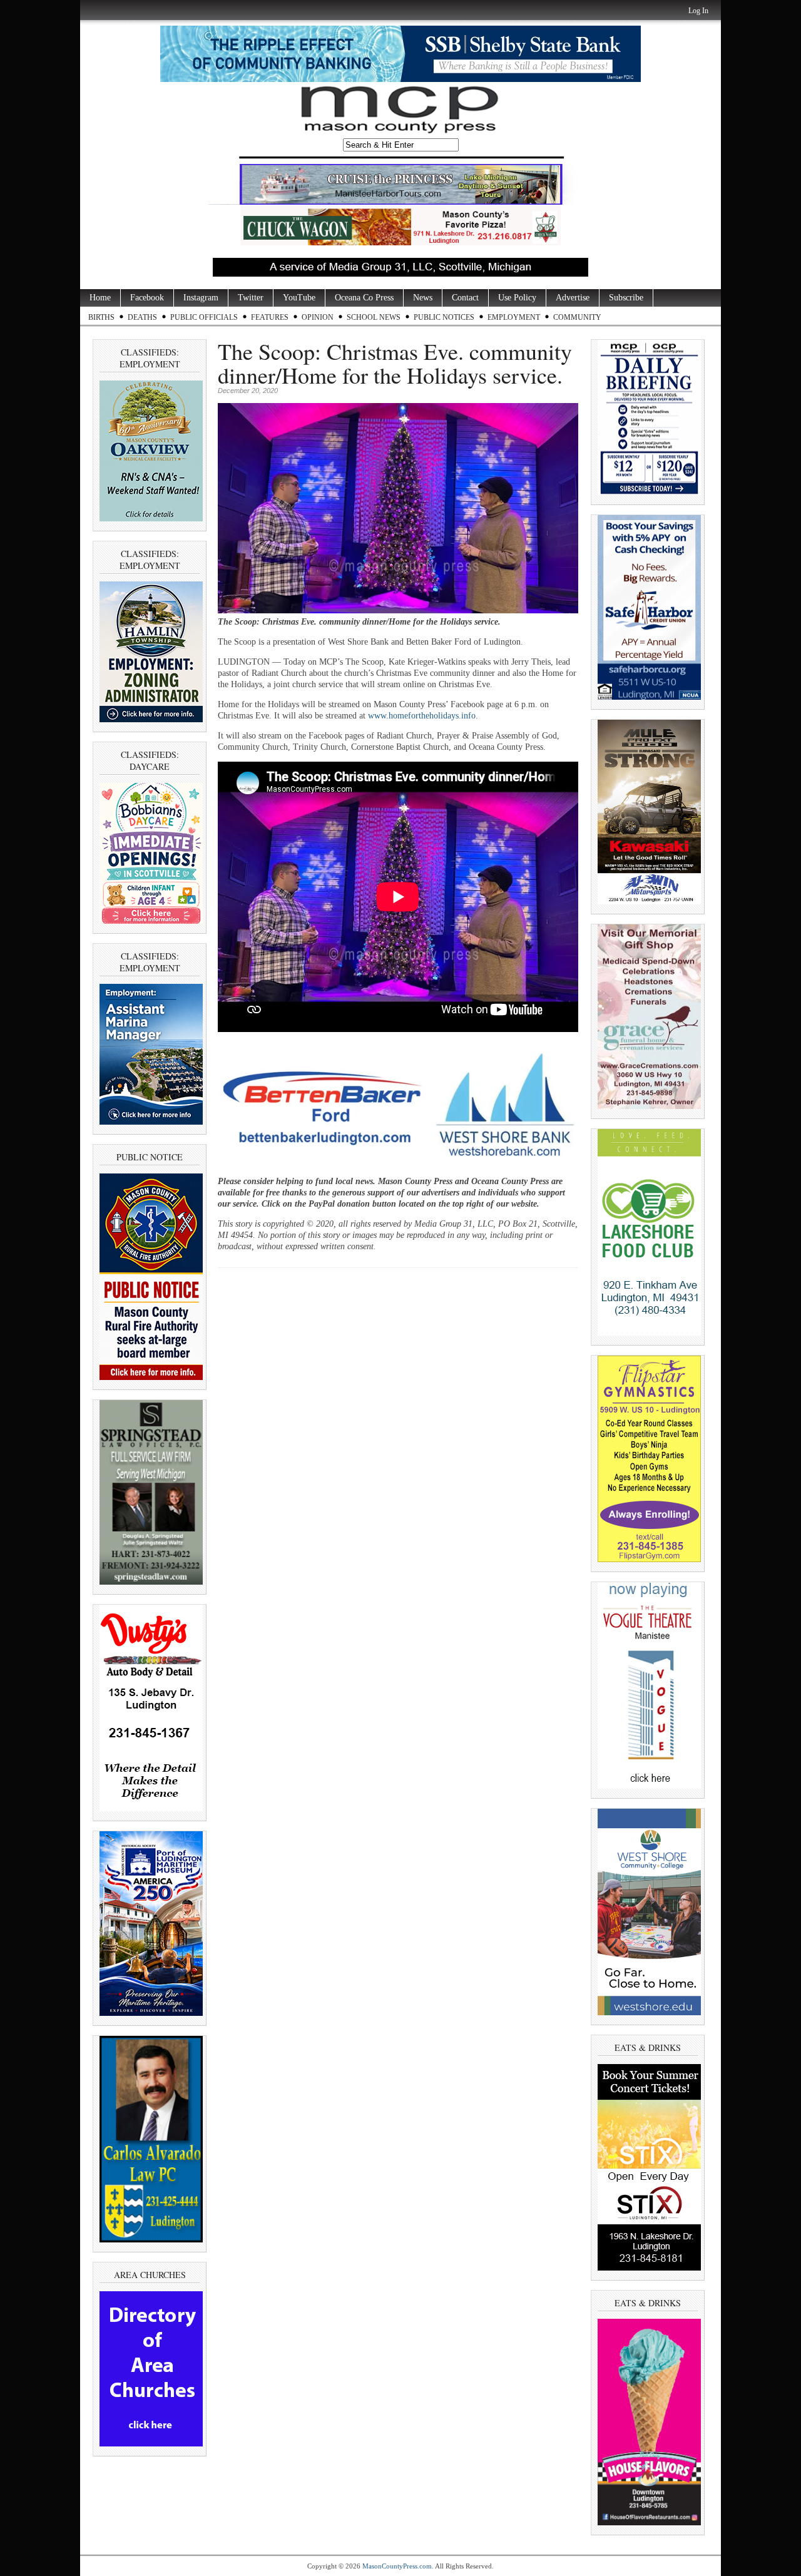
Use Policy (517, 298)
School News (374, 317)
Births (101, 317)
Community (577, 317)
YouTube (299, 298)
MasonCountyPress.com (397, 2566)
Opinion (318, 317)
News (423, 298)
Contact (465, 298)
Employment (514, 317)
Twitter (251, 298)
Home (100, 298)
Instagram (201, 298)
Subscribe (626, 298)
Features (270, 317)
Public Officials (204, 317)
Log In (698, 11)
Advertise (573, 298)
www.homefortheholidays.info (422, 716)
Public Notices (444, 317)
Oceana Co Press (364, 298)
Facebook (147, 298)
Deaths (142, 317)
